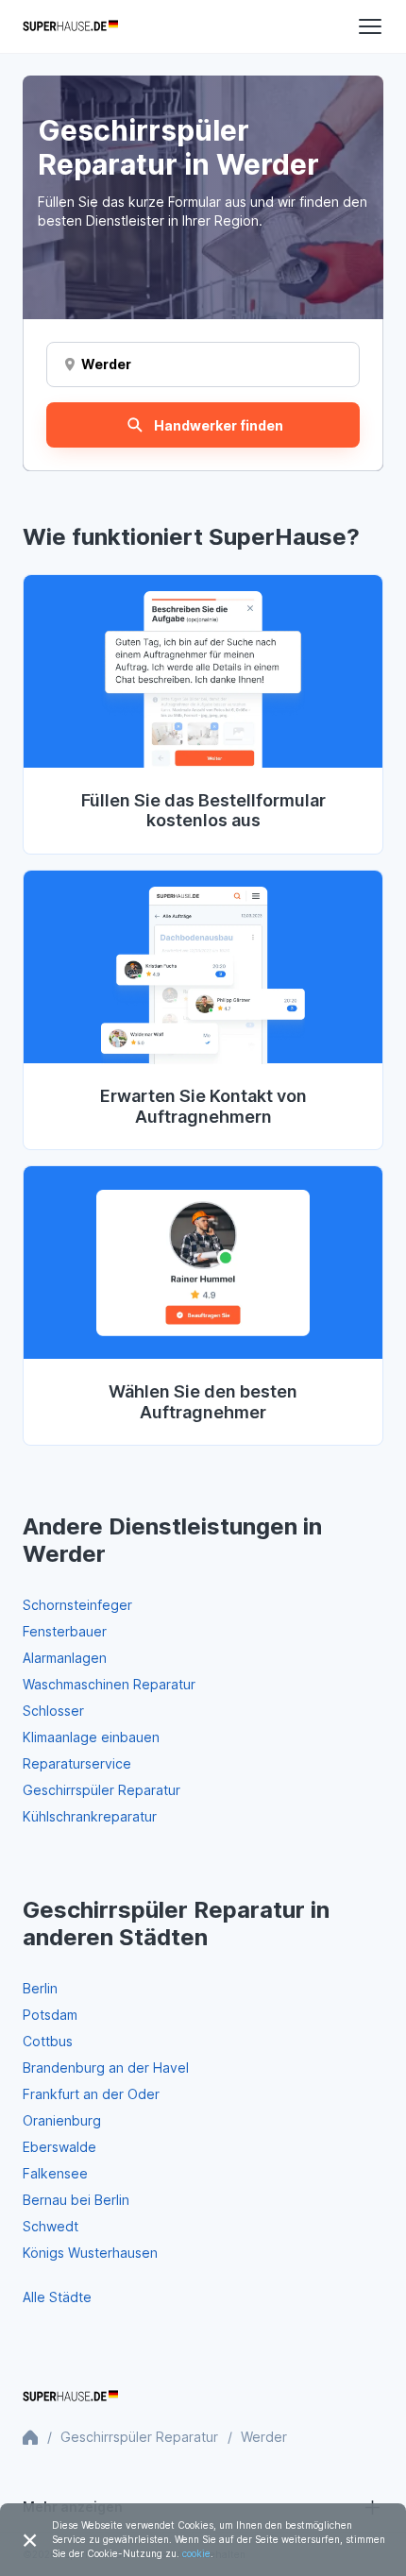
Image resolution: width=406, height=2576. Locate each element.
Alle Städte (57, 2297)
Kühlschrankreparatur (90, 1816)
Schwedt (51, 2226)
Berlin (40, 1988)
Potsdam (50, 2015)
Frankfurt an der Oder (91, 2094)
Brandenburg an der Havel (106, 2068)
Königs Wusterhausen (90, 2253)
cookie (196, 2553)
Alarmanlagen (65, 1658)
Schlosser (53, 1711)
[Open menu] (370, 26)
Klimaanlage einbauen (91, 1737)
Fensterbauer (65, 1631)
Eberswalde (59, 2147)
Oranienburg (62, 2120)
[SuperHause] (70, 26)
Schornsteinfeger (77, 1605)
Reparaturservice (77, 1763)
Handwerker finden (219, 425)
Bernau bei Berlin (76, 2200)
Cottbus (48, 2041)
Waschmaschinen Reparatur (109, 1684)
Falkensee (55, 2173)
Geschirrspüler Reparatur (101, 1790)
